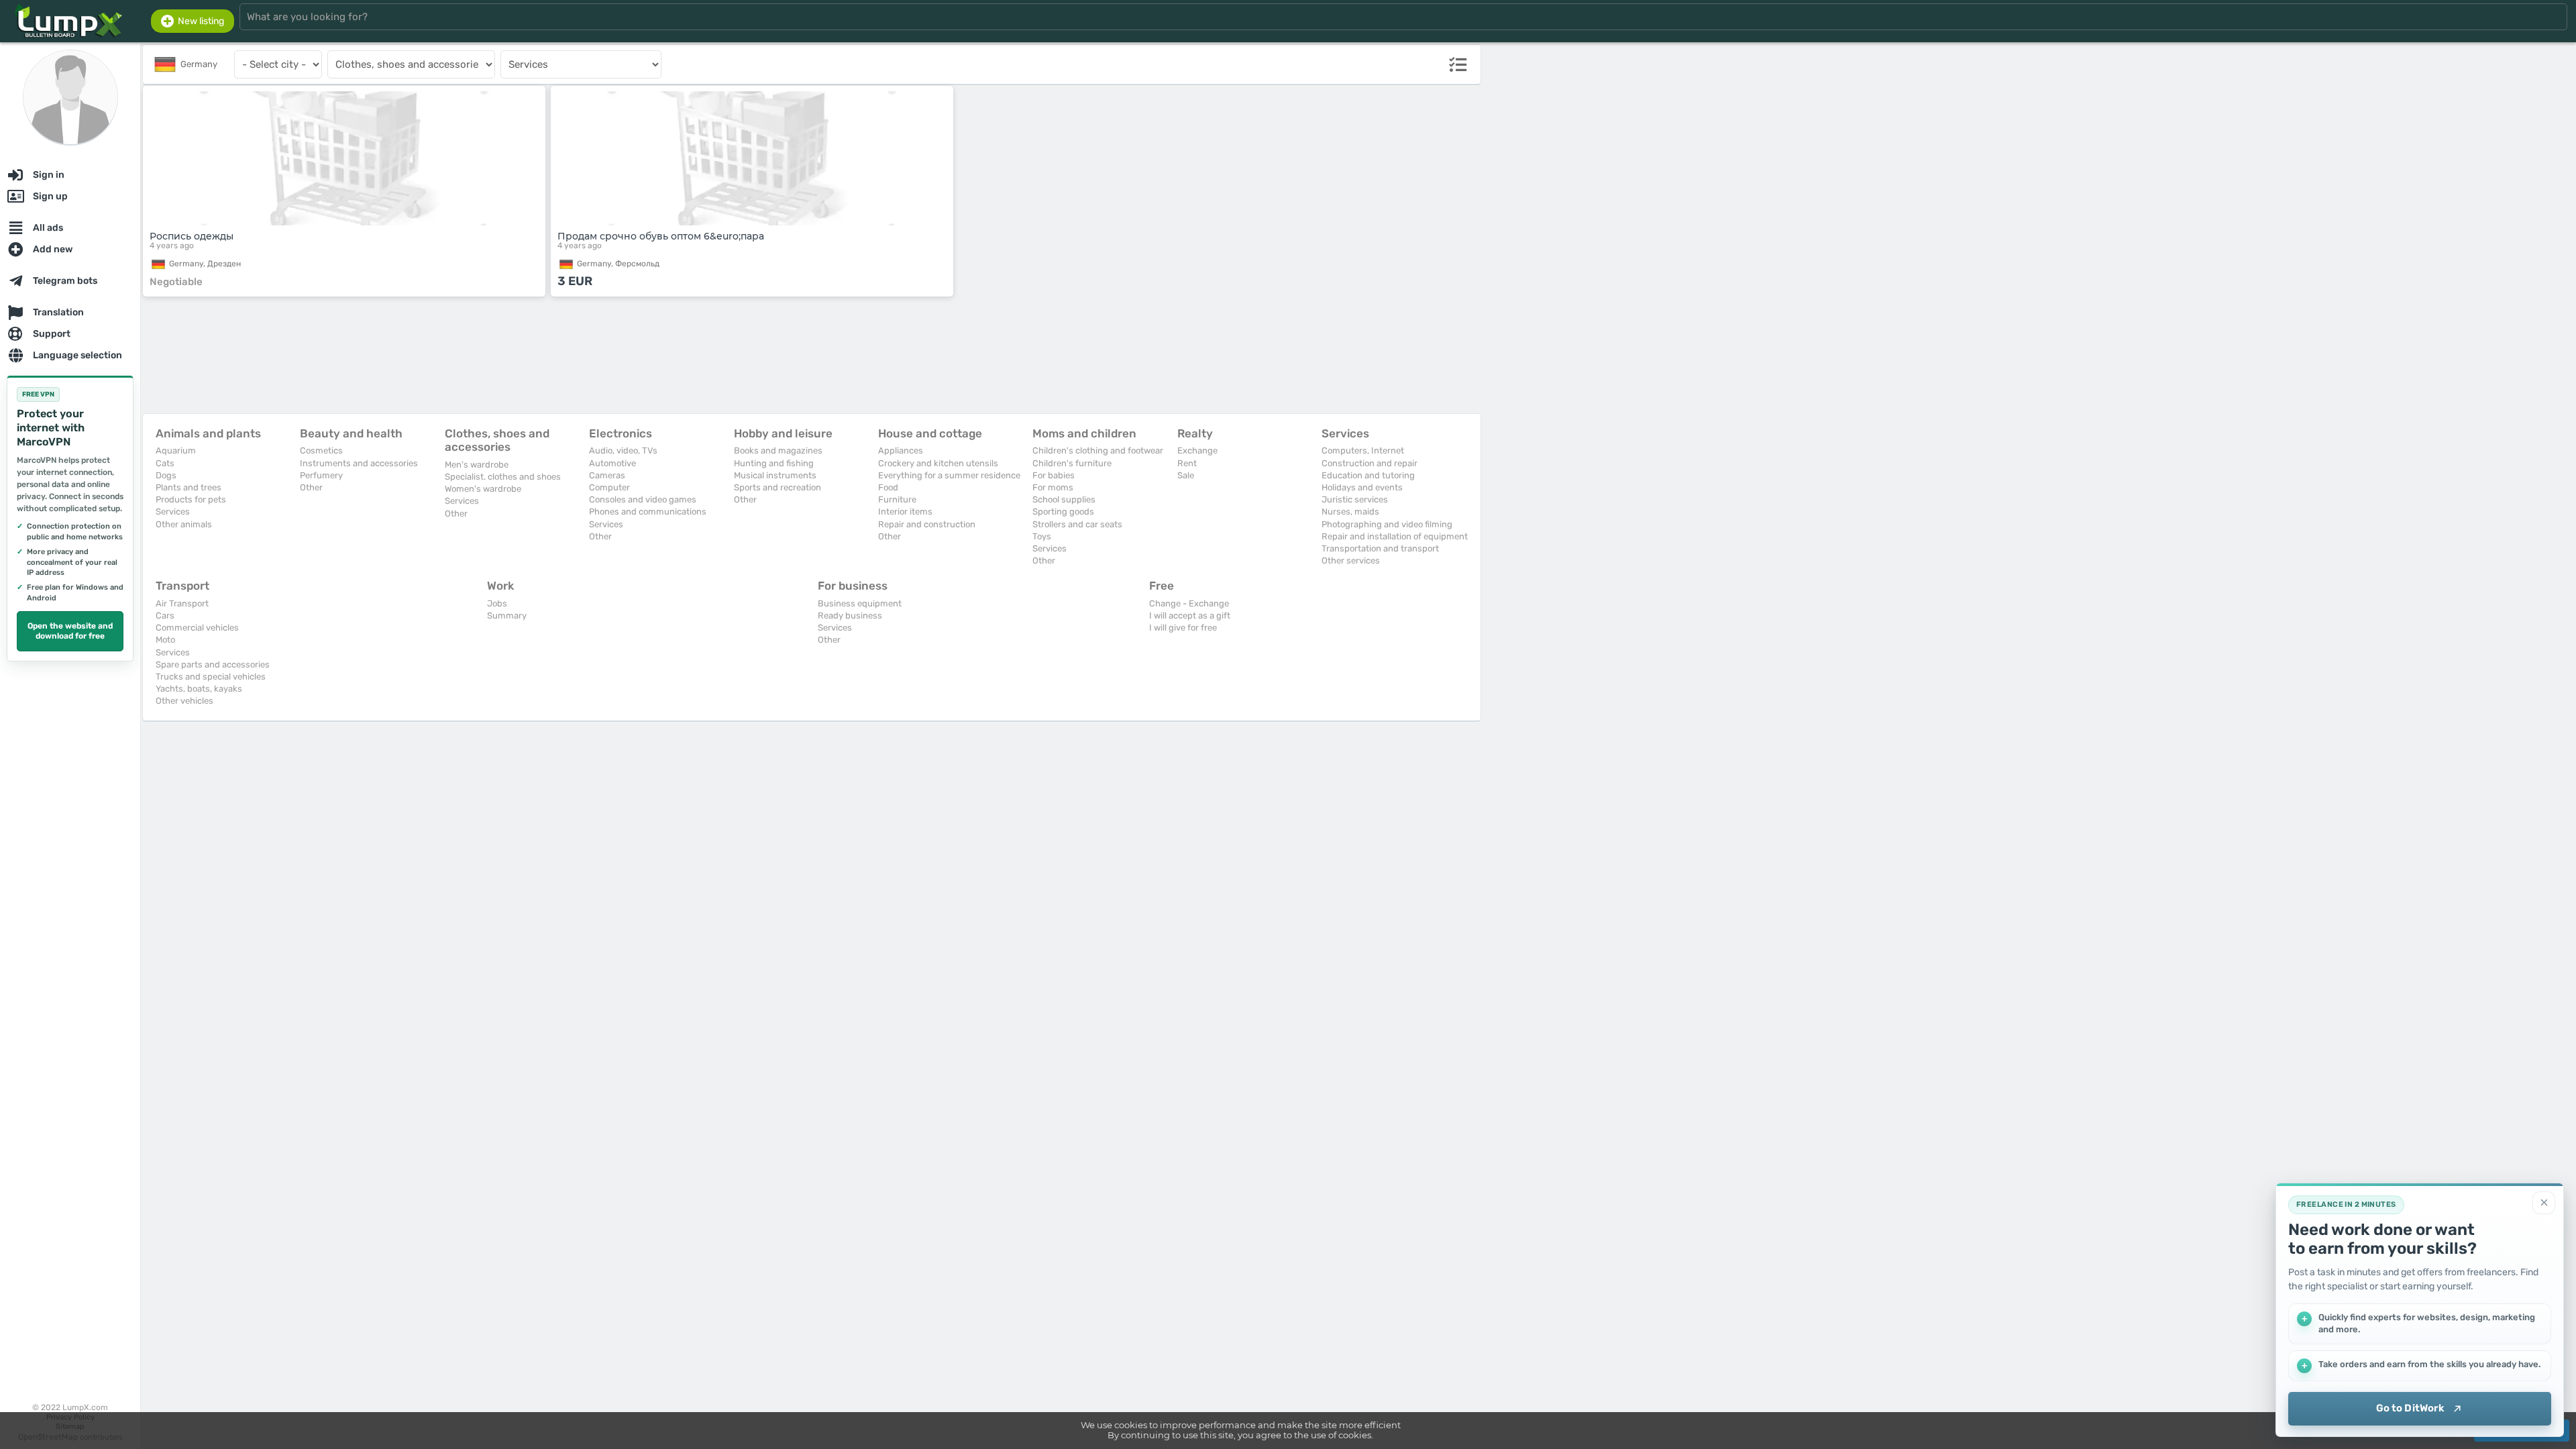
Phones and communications (648, 512)
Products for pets (191, 499)
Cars (165, 615)
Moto (165, 640)
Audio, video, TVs (623, 450)
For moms (1053, 487)
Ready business (850, 615)
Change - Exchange (1189, 603)
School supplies (1064, 499)
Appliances (901, 450)
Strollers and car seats (1077, 524)
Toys (1042, 536)
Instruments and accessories (359, 463)
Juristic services (1355, 499)
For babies (1054, 475)
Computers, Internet (1363, 450)
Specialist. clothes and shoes (503, 477)
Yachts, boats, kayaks (199, 689)
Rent (1187, 463)
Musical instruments (775, 475)
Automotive (612, 463)
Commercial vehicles (197, 628)
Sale (1186, 475)
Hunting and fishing (774, 463)
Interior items (905, 512)
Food (888, 487)
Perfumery (321, 475)
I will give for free (1183, 628)
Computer (609, 487)
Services (173, 512)
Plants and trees (189, 487)
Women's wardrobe (483, 489)
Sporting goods (1063, 512)
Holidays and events (1362, 487)
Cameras (607, 475)
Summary (507, 615)
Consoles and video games (643, 499)
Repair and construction (927, 524)
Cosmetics (321, 450)
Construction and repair (1370, 463)
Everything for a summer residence (949, 475)
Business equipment (860, 603)
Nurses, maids (1350, 512)
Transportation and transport (1380, 548)
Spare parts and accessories (213, 664)
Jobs (497, 603)
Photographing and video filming (1387, 524)
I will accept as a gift (1190, 615)
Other (311, 487)
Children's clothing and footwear (1098, 450)
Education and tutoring (1368, 475)
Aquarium (176, 450)
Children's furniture (1072, 463)
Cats (165, 463)
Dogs (166, 475)
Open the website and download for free (70, 631)
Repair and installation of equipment (1395, 536)
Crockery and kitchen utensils (938, 463)
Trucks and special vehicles (211, 677)
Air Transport (182, 603)
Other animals (184, 524)
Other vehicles (184, 701)
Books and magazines (778, 450)
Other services (1351, 560)
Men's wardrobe (477, 465)
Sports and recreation (777, 487)
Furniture (897, 499)
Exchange (1197, 450)
